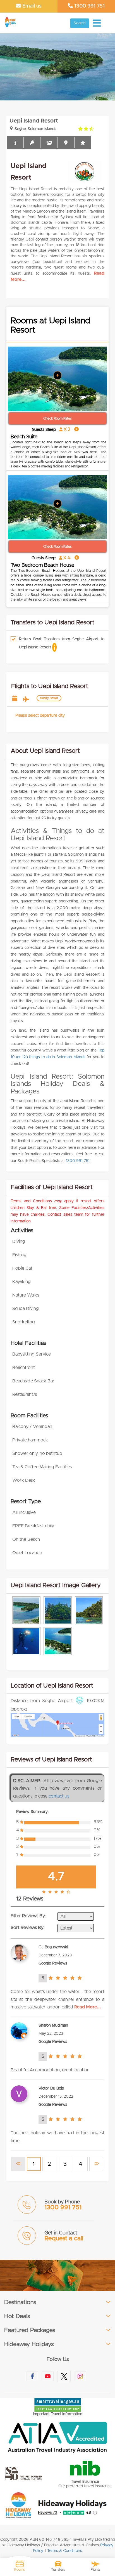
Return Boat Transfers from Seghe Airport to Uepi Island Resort (62, 643)
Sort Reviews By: (28, 1928)
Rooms (20, 2570)
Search (80, 23)
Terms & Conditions (65, 2551)
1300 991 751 (89, 6)
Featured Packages (30, 2330)
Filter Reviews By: (28, 1916)
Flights (96, 2570)
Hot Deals (17, 2316)
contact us (59, 1796)
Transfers (58, 2570)
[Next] (96, 2164)
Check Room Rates (57, 418)
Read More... (88, 2007)
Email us (31, 6)
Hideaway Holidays (29, 2344)
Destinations (20, 2302)
